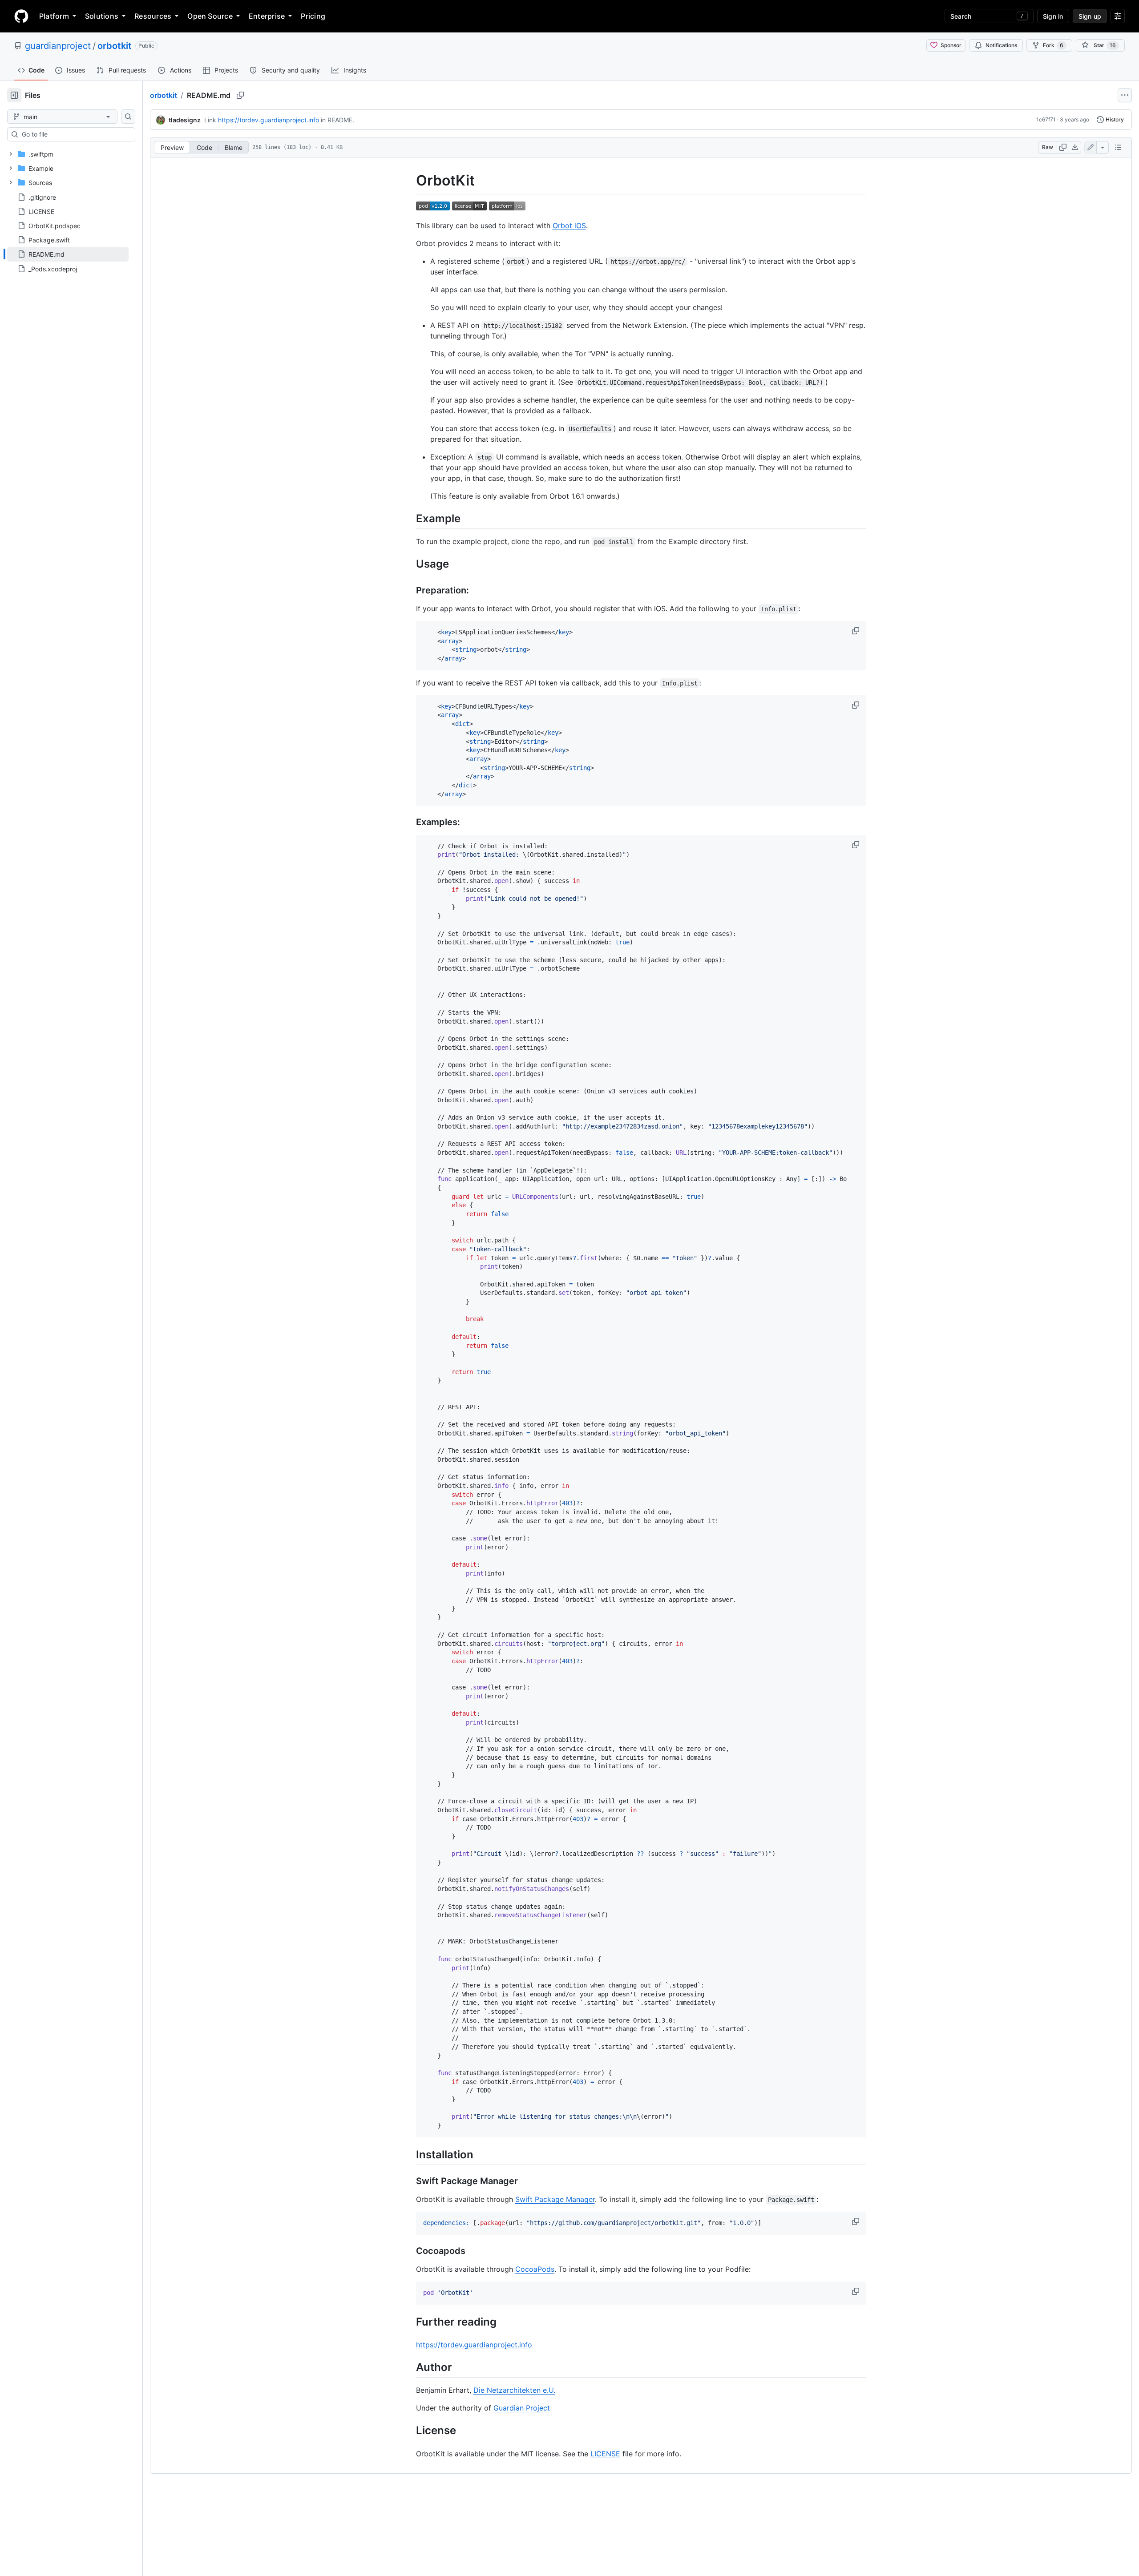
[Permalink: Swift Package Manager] (410, 2181)
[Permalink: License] (410, 2431)
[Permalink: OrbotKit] (410, 181)
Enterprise (267, 16)
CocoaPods (535, 2269)
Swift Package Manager (555, 2199)
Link (210, 120)
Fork (1053, 45)
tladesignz (185, 120)
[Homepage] (21, 16)
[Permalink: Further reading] (410, 2322)
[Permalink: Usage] (410, 564)
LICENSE (605, 2454)
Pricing (313, 16)
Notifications (1001, 45)
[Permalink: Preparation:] (410, 590)
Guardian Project (522, 2408)
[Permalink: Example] (410, 518)
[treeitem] (68, 254)
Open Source (210, 16)
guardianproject (58, 46)
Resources (153, 16)
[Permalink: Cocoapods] (410, 2251)
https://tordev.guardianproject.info (269, 120)
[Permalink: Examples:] (410, 822)
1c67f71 (1046, 119)
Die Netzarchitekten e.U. (514, 2390)
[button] (856, 631)
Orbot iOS (569, 226)
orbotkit (115, 46)
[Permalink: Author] (410, 2367)
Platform (54, 16)
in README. (337, 120)
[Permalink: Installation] (410, 2154)
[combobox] (75, 134)
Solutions (102, 16)
